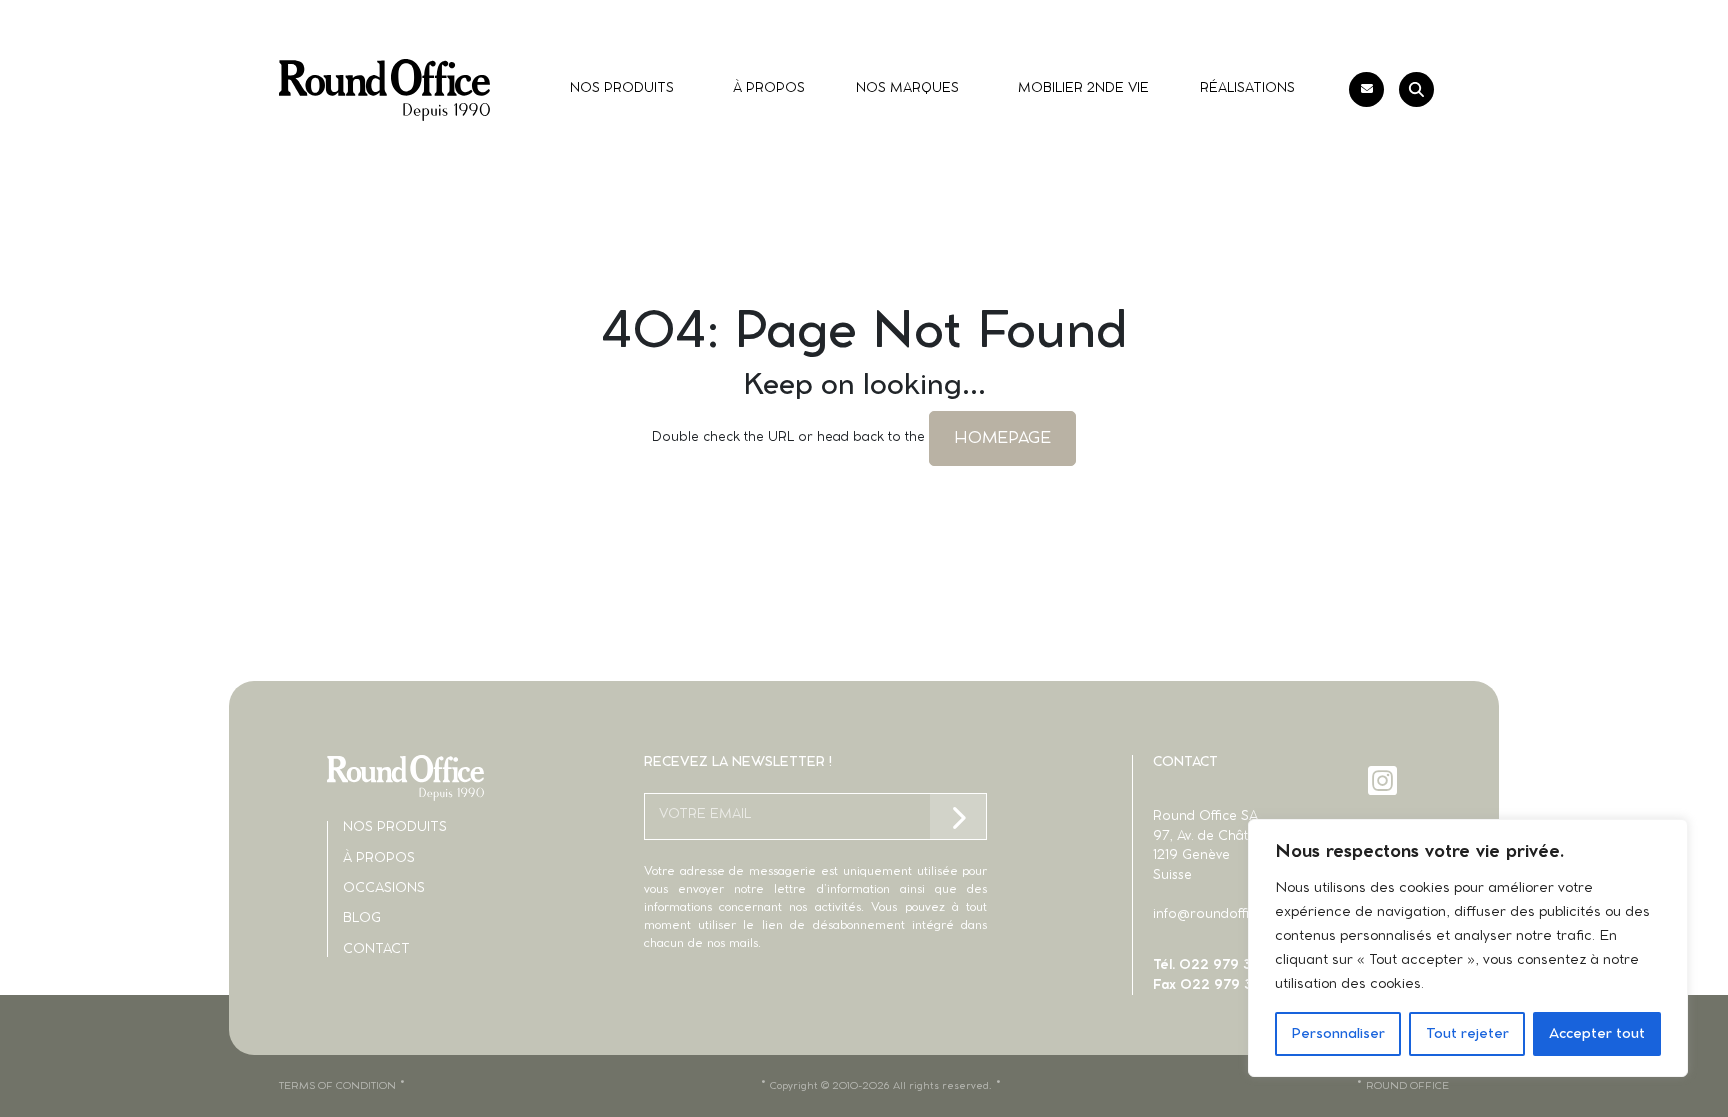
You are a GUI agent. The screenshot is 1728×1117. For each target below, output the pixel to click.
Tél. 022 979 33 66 (1217, 965)
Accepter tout (1597, 1034)
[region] (1468, 948)
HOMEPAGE (1002, 438)
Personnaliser (1338, 1034)
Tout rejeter (1467, 1034)
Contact (376, 949)
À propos (379, 858)
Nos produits (395, 827)
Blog (362, 918)
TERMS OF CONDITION (337, 1086)
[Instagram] (1384, 780)
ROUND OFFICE (1407, 1086)
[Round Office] (384, 90)
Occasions (384, 888)
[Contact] (1366, 89)
